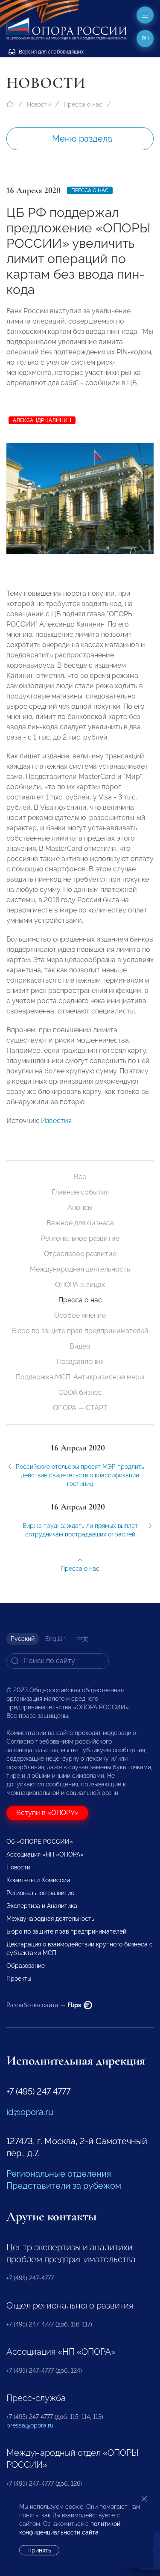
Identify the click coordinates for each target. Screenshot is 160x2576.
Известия (56, 1121)
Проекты (19, 1979)
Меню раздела (82, 139)
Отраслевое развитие (80, 1254)
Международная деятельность (80, 1269)
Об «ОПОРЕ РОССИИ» (40, 1842)
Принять (39, 2550)
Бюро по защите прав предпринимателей (80, 1331)
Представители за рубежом (64, 2186)
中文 (82, 1639)
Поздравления (80, 1362)
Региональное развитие (80, 1238)
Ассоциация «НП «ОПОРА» (45, 1854)
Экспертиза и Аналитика (42, 1906)
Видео (80, 1346)
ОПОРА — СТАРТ (80, 1408)
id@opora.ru (30, 2112)
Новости (39, 104)
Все (80, 1177)
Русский (23, 1639)
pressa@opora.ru (30, 2425)
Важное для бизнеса (80, 1223)
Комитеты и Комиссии (38, 1880)
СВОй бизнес (80, 1392)
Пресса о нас (83, 104)
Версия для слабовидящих (51, 52)
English (55, 1639)
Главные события (80, 1192)
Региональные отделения (59, 2174)
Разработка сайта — (44, 2005)
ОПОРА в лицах (80, 1285)
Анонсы (80, 1208)
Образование (26, 1966)
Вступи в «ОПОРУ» (47, 1813)
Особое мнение (80, 1315)
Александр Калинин (42, 420)
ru (145, 39)
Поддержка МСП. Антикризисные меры (80, 1377)
